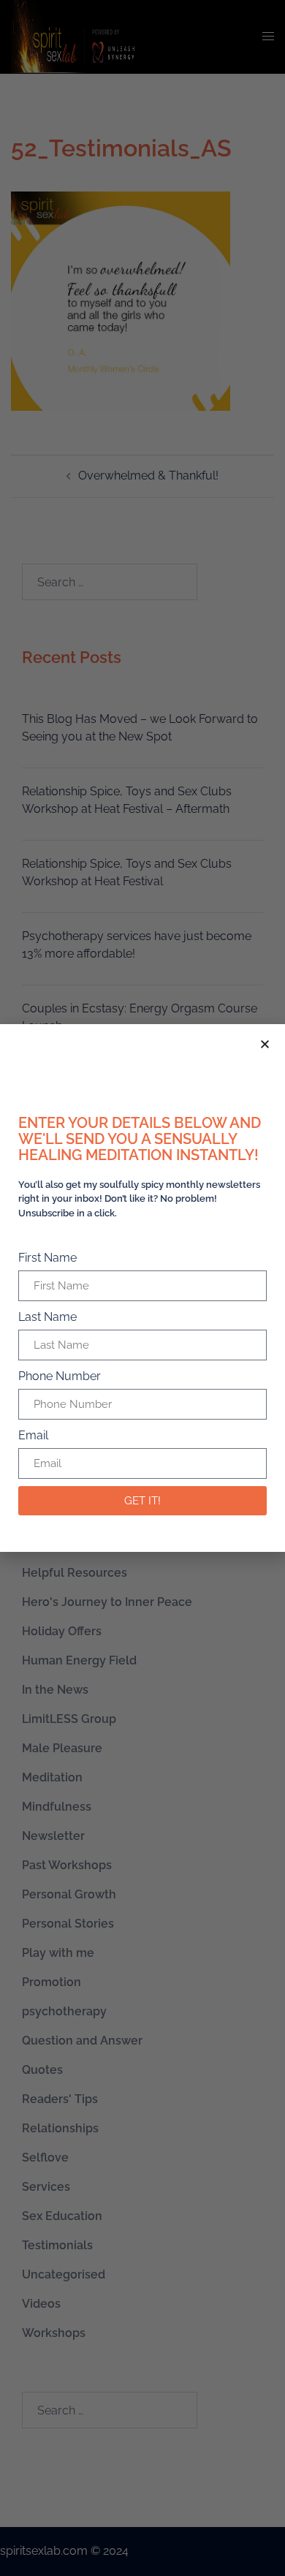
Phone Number (60, 1376)
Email (33, 1435)
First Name (47, 1258)
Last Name (47, 1317)
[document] (142, 1288)
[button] (265, 1044)
